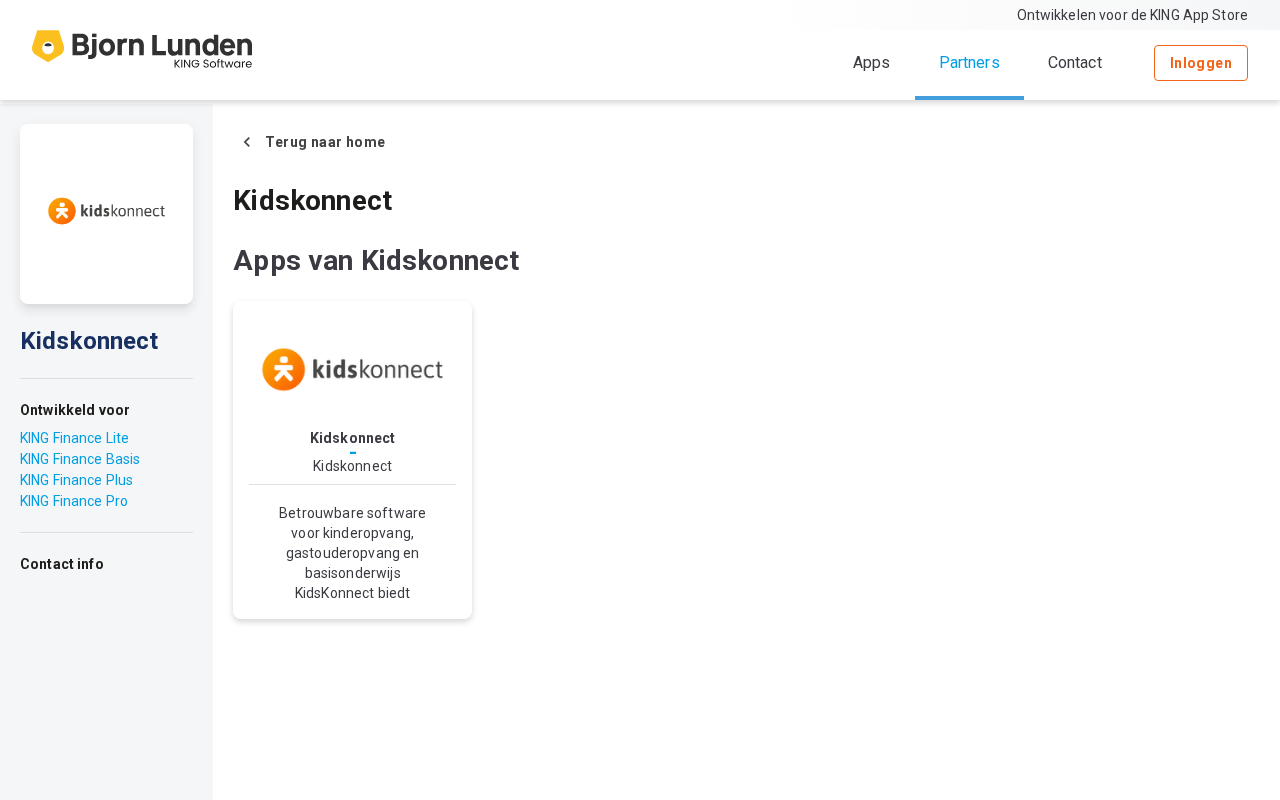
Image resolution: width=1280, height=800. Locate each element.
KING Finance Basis (80, 459)
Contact (1075, 62)
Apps (872, 62)
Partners (969, 62)
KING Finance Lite (74, 438)
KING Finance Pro (74, 501)
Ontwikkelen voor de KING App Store (1132, 15)
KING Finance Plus (76, 480)
